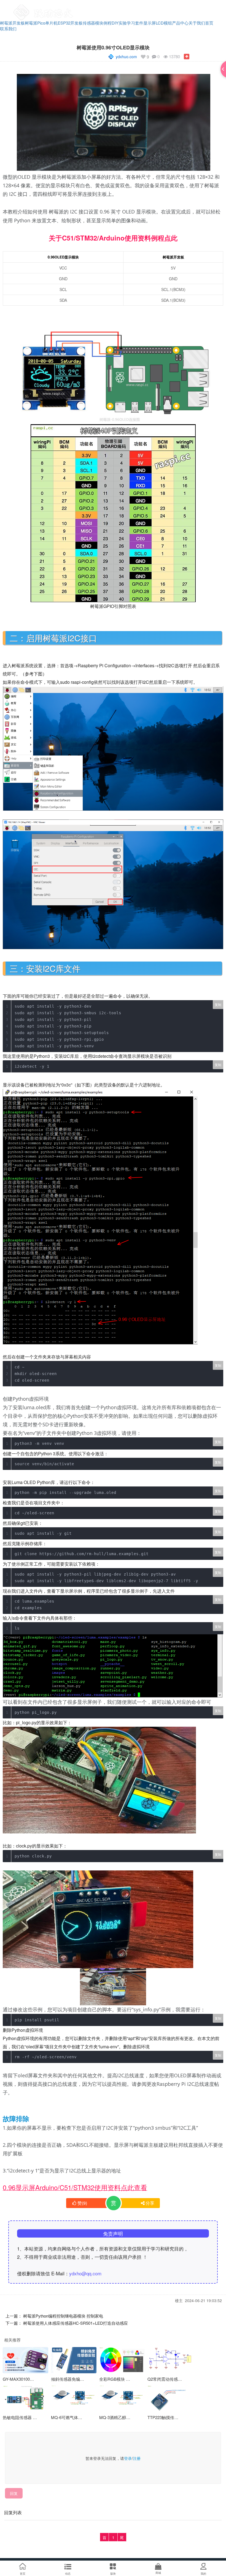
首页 (209, 23)
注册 (137, 2458)
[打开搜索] (206, 7)
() (82, 2203)
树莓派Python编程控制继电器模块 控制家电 (63, 2316)
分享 (150, 2203)
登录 (128, 2458)
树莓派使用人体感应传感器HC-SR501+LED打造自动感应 (76, 2323)
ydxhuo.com (126, 57)
